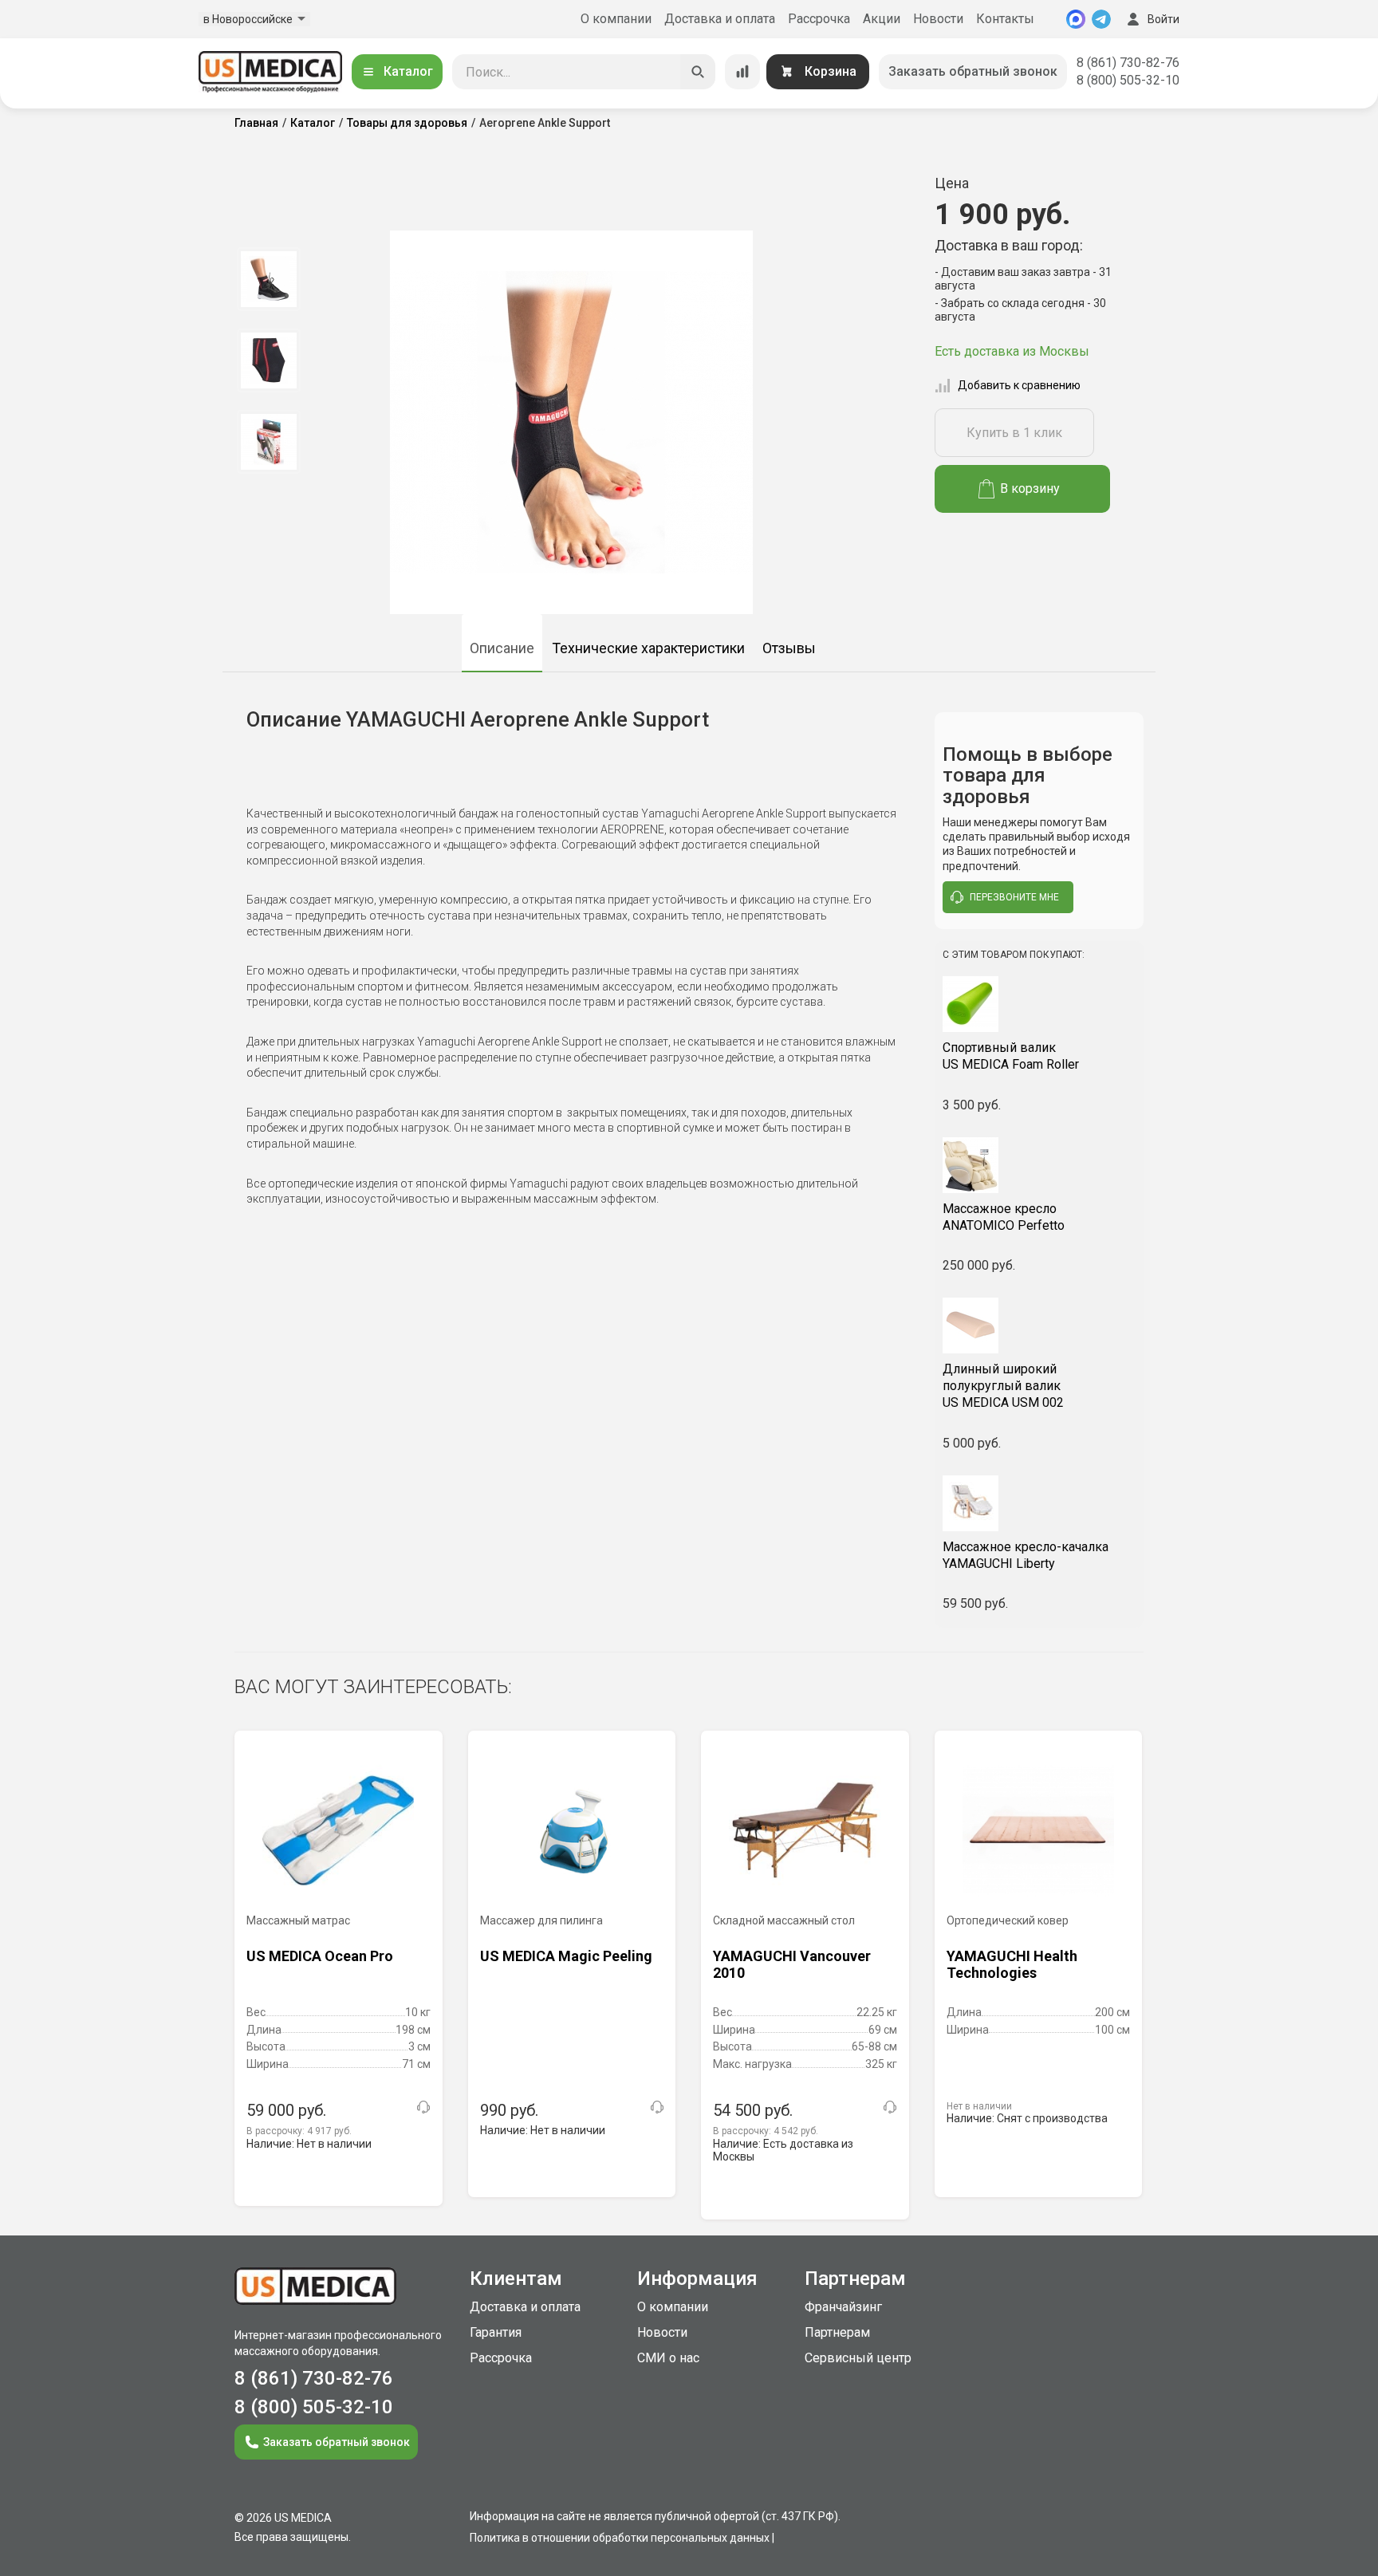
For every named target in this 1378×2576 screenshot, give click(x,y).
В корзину (1030, 488)
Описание (502, 648)
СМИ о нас (668, 2358)
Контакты (1005, 19)
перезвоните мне (1014, 897)
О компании (616, 19)
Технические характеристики (648, 648)
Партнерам (837, 2332)
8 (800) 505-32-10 (1128, 80)
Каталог (408, 71)
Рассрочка (819, 19)
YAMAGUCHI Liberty (1026, 1555)
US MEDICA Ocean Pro (320, 1956)
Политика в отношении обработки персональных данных (620, 2538)
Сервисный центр (858, 2358)
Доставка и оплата (720, 19)
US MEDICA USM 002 (1003, 1386)
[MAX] (1076, 19)
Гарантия (496, 2332)
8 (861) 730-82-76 (1128, 63)
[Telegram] (1101, 19)
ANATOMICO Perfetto (1004, 1217)
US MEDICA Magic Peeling (566, 1956)
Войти (1163, 19)
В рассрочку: (299, 2131)
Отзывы (789, 648)
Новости (938, 19)
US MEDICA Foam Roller (1011, 1056)
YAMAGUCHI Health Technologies (1012, 1965)
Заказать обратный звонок (973, 71)
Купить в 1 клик (1014, 433)
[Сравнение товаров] (742, 72)
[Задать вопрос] (423, 2107)
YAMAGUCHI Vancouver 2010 (792, 1965)
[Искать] (698, 72)
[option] (268, 279)
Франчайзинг (843, 2307)
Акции (882, 19)
